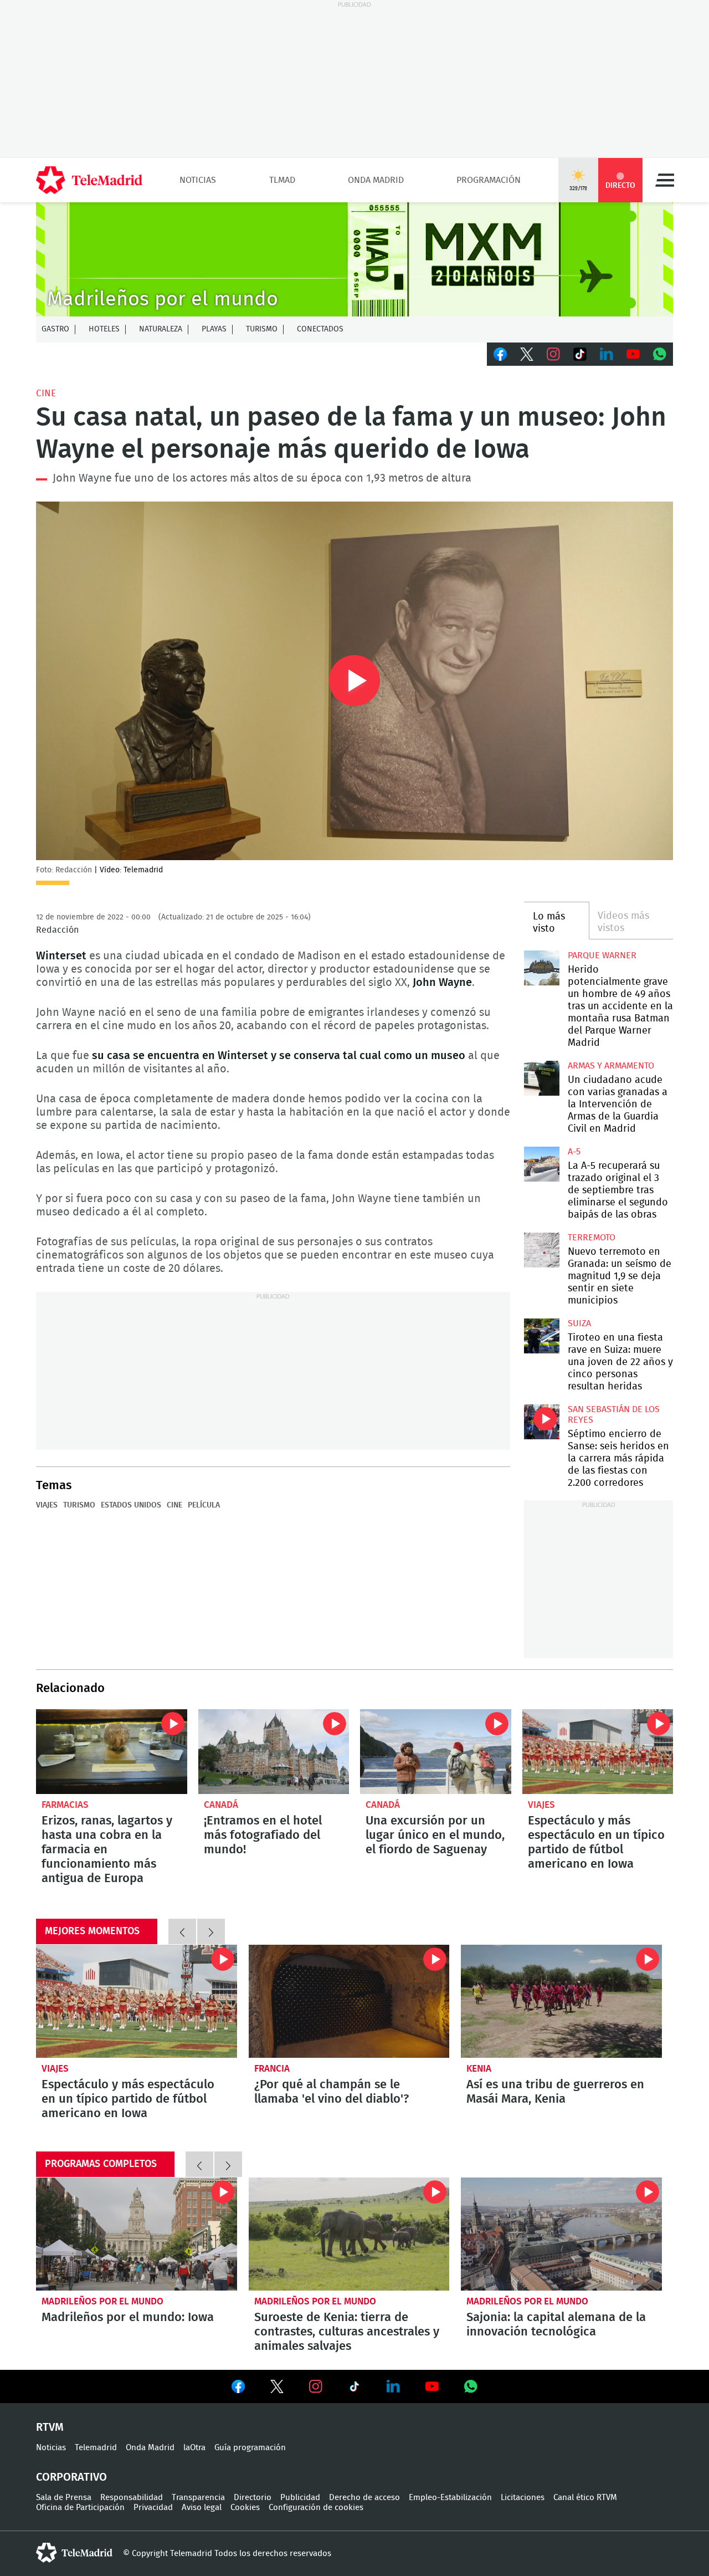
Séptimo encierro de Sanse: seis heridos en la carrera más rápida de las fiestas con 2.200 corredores (541, 1422)
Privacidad (153, 2508)
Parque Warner (602, 955)
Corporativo (71, 2477)
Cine (46, 393)
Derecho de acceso (364, 2498)
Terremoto (592, 1238)
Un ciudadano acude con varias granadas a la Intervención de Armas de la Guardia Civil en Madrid (541, 1078)
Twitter (527, 354)
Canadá (221, 1805)
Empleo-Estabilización (450, 2498)
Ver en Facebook (238, 2389)
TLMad (282, 180)
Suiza (579, 1323)
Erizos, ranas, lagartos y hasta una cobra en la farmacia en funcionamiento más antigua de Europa (112, 1752)
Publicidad (300, 2498)
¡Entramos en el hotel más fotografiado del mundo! (274, 1752)
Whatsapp (660, 354)
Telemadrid (96, 2448)
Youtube (633, 354)
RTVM (50, 2427)
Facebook (500, 354)
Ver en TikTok (354, 2389)
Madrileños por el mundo (102, 2301)
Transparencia (198, 2498)
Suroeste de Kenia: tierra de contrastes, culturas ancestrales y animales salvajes (349, 2234)
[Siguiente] (211, 1931)
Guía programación (250, 2448)
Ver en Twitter (277, 2389)
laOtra (194, 2448)
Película (204, 1505)
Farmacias (65, 1805)
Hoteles (104, 329)
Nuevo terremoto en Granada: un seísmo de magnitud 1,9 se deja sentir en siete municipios (541, 1250)
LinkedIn (607, 354)
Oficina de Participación (80, 2508)
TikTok (580, 354)
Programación (489, 180)
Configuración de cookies (316, 2508)
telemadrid (74, 2553)
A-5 (574, 1152)
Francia (272, 2069)
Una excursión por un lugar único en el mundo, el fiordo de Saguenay (436, 1752)
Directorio (253, 2498)
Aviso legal (202, 2508)
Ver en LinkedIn (393, 2386)
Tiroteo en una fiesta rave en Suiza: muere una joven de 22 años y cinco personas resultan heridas (541, 1336)
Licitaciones (523, 2498)
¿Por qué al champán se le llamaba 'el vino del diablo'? (349, 2001)
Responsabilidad (132, 2498)
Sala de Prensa (64, 2498)
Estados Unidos (131, 1505)
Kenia (479, 2069)
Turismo (262, 329)
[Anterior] (182, 1931)
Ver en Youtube (432, 2386)
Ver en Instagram (316, 2386)
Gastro (55, 329)
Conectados (320, 329)
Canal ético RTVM (585, 2498)
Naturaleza (161, 329)
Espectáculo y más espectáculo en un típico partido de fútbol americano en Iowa (598, 1752)
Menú (665, 180)
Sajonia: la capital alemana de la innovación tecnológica (561, 2234)
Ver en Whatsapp (471, 2386)
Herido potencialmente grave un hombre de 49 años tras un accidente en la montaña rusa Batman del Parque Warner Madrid (541, 968)
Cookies (245, 2508)
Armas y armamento (611, 1066)
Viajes (47, 1505)
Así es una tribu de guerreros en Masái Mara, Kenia (561, 2001)
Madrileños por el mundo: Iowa (137, 2234)
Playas (214, 329)
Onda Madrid (376, 180)
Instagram (553, 354)
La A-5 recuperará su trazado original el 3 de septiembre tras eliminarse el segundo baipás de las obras (541, 1164)
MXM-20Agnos (354, 259)
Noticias (198, 180)
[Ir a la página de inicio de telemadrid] (89, 180)
